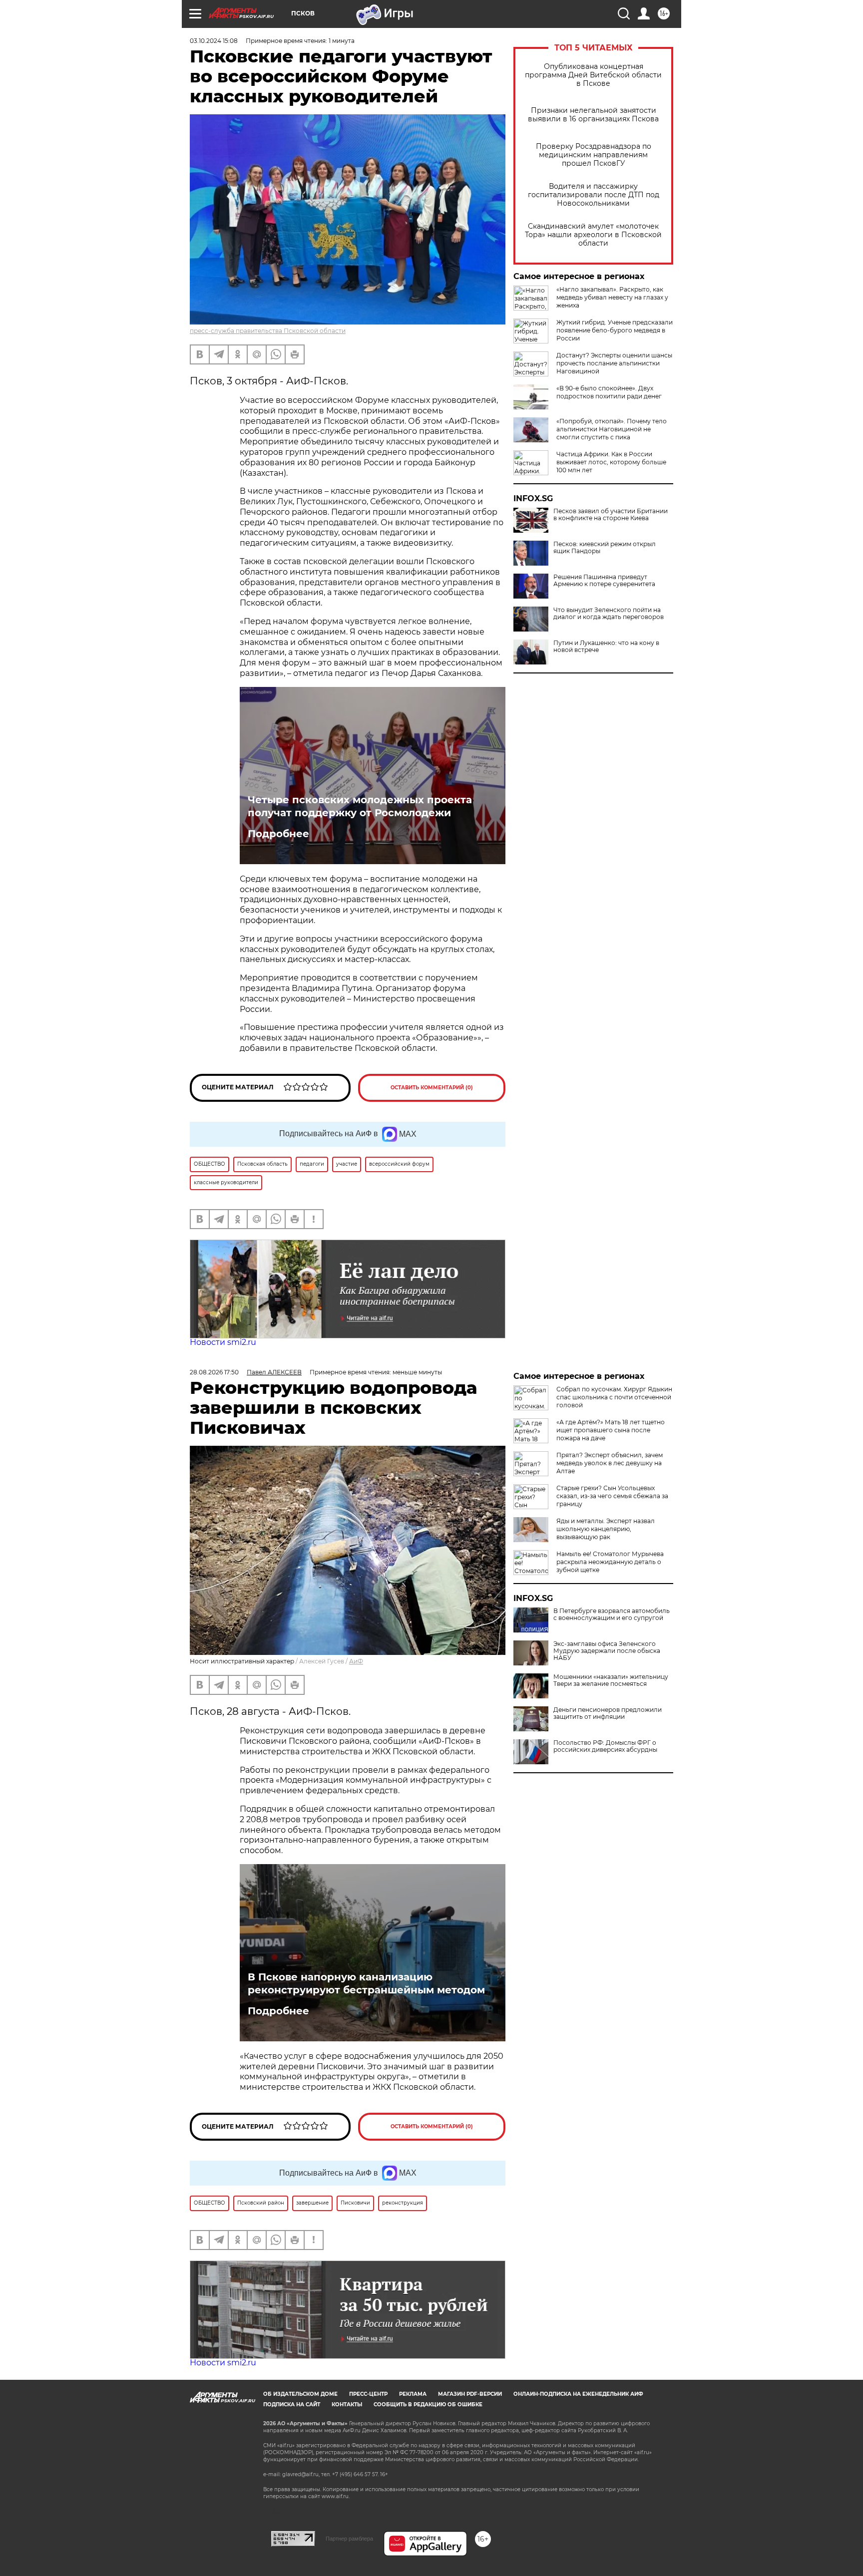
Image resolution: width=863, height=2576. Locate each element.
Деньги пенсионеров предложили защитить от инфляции (608, 1713)
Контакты (347, 2405)
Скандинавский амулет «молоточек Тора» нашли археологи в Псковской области (593, 235)
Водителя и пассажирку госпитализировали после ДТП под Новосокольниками (594, 195)
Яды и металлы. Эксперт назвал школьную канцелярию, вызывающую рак (606, 1529)
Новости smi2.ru (223, 1342)
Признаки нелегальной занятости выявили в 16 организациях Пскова (593, 115)
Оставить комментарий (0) (432, 1088)
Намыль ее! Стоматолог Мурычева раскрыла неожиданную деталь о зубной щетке (610, 1562)
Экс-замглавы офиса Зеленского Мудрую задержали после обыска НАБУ (607, 1651)
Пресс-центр (368, 2394)
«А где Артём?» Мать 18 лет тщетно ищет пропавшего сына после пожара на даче (611, 1430)
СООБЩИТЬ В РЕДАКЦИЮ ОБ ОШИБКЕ (428, 2405)
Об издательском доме (300, 2394)
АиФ (356, 1661)
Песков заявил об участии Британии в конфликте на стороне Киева (611, 515)
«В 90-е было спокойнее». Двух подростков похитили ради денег (609, 392)
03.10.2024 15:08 (214, 41)
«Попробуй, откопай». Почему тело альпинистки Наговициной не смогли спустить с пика (612, 429)
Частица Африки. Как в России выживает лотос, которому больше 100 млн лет (611, 462)
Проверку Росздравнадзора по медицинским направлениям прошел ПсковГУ (594, 155)
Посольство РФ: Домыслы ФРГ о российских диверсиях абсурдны (605, 1746)
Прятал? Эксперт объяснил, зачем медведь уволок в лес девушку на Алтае (610, 1463)
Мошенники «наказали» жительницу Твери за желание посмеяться (611, 1680)
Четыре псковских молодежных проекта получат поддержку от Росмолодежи (360, 806)
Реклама (413, 2394)
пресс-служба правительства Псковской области (268, 331)
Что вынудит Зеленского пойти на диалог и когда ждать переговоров (609, 614)
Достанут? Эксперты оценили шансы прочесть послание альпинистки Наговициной (614, 363)
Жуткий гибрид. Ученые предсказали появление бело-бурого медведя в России (615, 330)
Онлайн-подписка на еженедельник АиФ (578, 2394)
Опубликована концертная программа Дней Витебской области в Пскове (593, 75)
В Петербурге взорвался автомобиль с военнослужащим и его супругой (612, 1614)
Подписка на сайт (292, 2405)
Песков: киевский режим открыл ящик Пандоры (605, 548)
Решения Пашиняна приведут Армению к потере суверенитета (604, 581)
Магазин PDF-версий (470, 2394)
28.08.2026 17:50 (214, 1372)
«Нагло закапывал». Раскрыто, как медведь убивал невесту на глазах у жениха (612, 297)
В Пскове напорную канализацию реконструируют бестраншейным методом (366, 1983)
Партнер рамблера (349, 2539)
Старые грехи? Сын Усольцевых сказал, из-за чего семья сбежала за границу (612, 1496)
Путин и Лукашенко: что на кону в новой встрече (606, 646)
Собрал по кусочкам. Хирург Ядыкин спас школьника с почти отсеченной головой (614, 1397)
